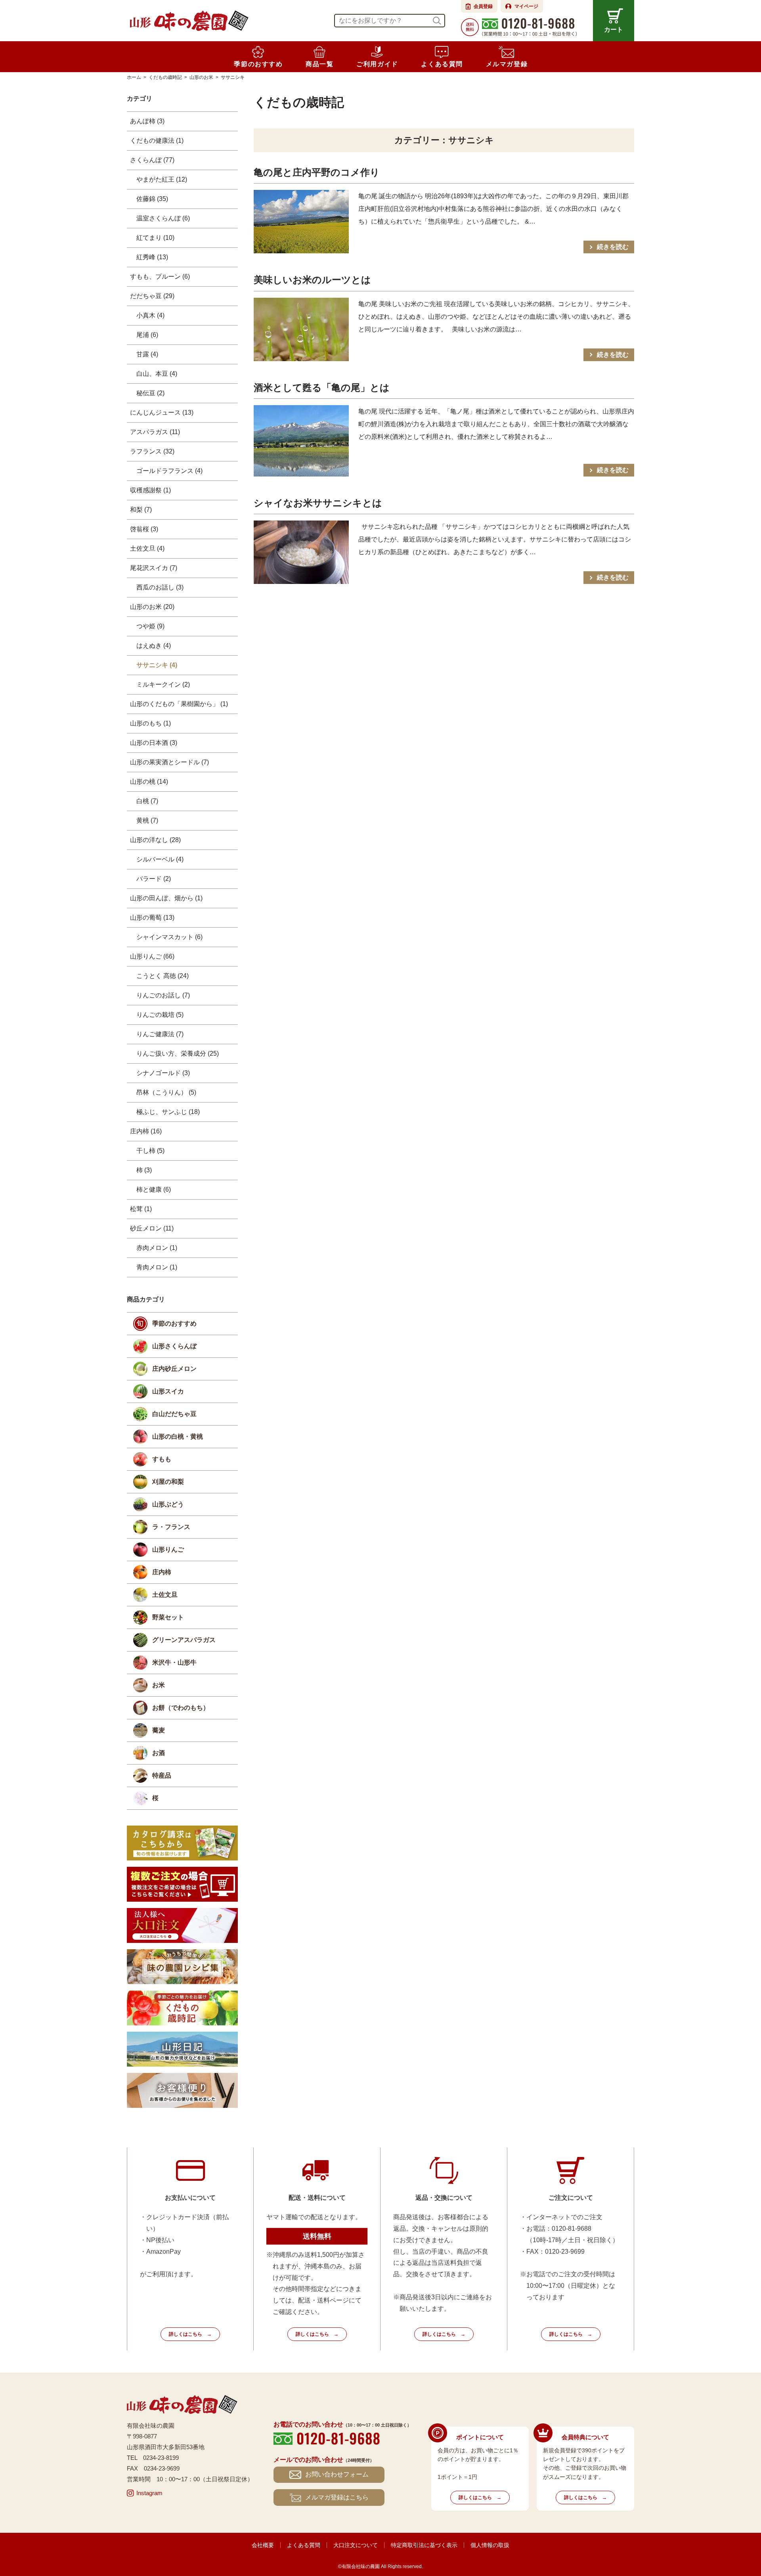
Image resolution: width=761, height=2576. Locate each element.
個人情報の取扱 (490, 2545)
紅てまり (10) (155, 238)
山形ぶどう (168, 1504)
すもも (162, 1459)
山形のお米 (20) (152, 607)
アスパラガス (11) (155, 432)
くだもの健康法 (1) (157, 141)
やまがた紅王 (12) (162, 179)
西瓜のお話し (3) (160, 587)
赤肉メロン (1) (157, 1248)
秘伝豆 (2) (150, 393)
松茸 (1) (141, 1209)
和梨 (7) (141, 510)
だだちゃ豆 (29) (152, 296)
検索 (437, 21)
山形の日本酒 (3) (154, 743)
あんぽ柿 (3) (147, 121)
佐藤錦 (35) (152, 199)
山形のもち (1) (150, 723)
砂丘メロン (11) (152, 1228)
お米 (159, 1685)
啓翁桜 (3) (144, 529)
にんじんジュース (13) (162, 412)
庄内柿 (162, 1572)
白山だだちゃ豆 (174, 1414)
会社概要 (263, 2545)
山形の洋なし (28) (155, 840)
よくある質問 (304, 2545)
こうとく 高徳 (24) (163, 976)
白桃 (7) (147, 801)
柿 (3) (144, 1170)
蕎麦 (159, 1730)
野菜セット (168, 1617)
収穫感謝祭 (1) (150, 490)
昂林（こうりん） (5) (166, 1092)
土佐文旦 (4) (147, 548)
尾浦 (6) (147, 335)
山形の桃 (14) (149, 782)
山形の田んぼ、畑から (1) (166, 898)
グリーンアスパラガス (184, 1640)
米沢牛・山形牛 (174, 1662)
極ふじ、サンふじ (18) (168, 1112)
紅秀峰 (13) (152, 257)
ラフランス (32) (152, 451)
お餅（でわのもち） (181, 1708)
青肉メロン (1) (157, 1267)
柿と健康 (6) (154, 1189)
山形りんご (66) (152, 956)
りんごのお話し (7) (163, 995)
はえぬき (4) (154, 646)
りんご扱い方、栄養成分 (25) (178, 1054)
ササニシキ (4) (157, 665)
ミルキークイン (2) (163, 684)
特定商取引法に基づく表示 (424, 2545)
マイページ (526, 6)
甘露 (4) (147, 354)
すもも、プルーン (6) (160, 277)
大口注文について (356, 2545)
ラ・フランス (171, 1527)
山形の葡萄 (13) (152, 918)
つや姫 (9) (150, 626)
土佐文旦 (165, 1595)
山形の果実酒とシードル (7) (169, 762)
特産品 (162, 1775)
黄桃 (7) (147, 820)
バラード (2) (154, 879)
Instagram (149, 2493)
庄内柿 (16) (146, 1131)
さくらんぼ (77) (152, 160)
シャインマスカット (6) (169, 937)
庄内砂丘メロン (174, 1369)
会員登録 (483, 6)
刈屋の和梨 (168, 1482)
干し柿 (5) (150, 1151)
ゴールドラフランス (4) (169, 471)
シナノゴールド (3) (163, 1073)
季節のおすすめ (174, 1323)
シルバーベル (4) (160, 859)
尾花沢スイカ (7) (154, 568)
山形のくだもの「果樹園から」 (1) (179, 704)
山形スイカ (168, 1391)
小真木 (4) (150, 315)
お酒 (159, 1753)
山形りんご (168, 1549)
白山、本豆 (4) (157, 374)
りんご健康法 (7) (160, 1034)
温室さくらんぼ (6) (163, 218)
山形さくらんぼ (174, 1346)
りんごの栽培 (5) (160, 1015)
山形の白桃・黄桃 (178, 1436)
